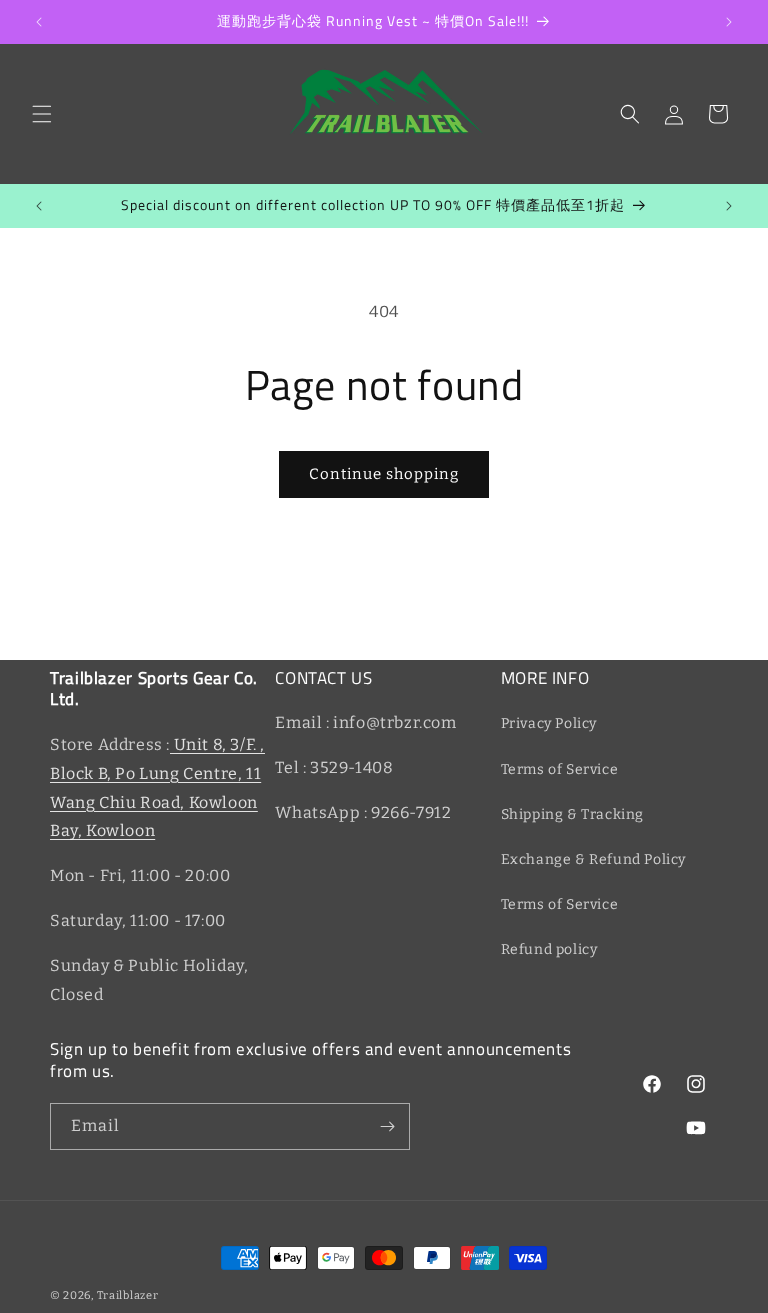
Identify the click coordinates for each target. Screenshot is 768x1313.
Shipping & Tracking (572, 814)
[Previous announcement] (39, 22)
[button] (42, 114)
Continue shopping (384, 474)
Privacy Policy (549, 723)
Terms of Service (560, 769)
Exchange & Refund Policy (593, 859)
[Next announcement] (729, 22)
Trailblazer (128, 1295)
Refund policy (549, 949)
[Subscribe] (387, 1126)
